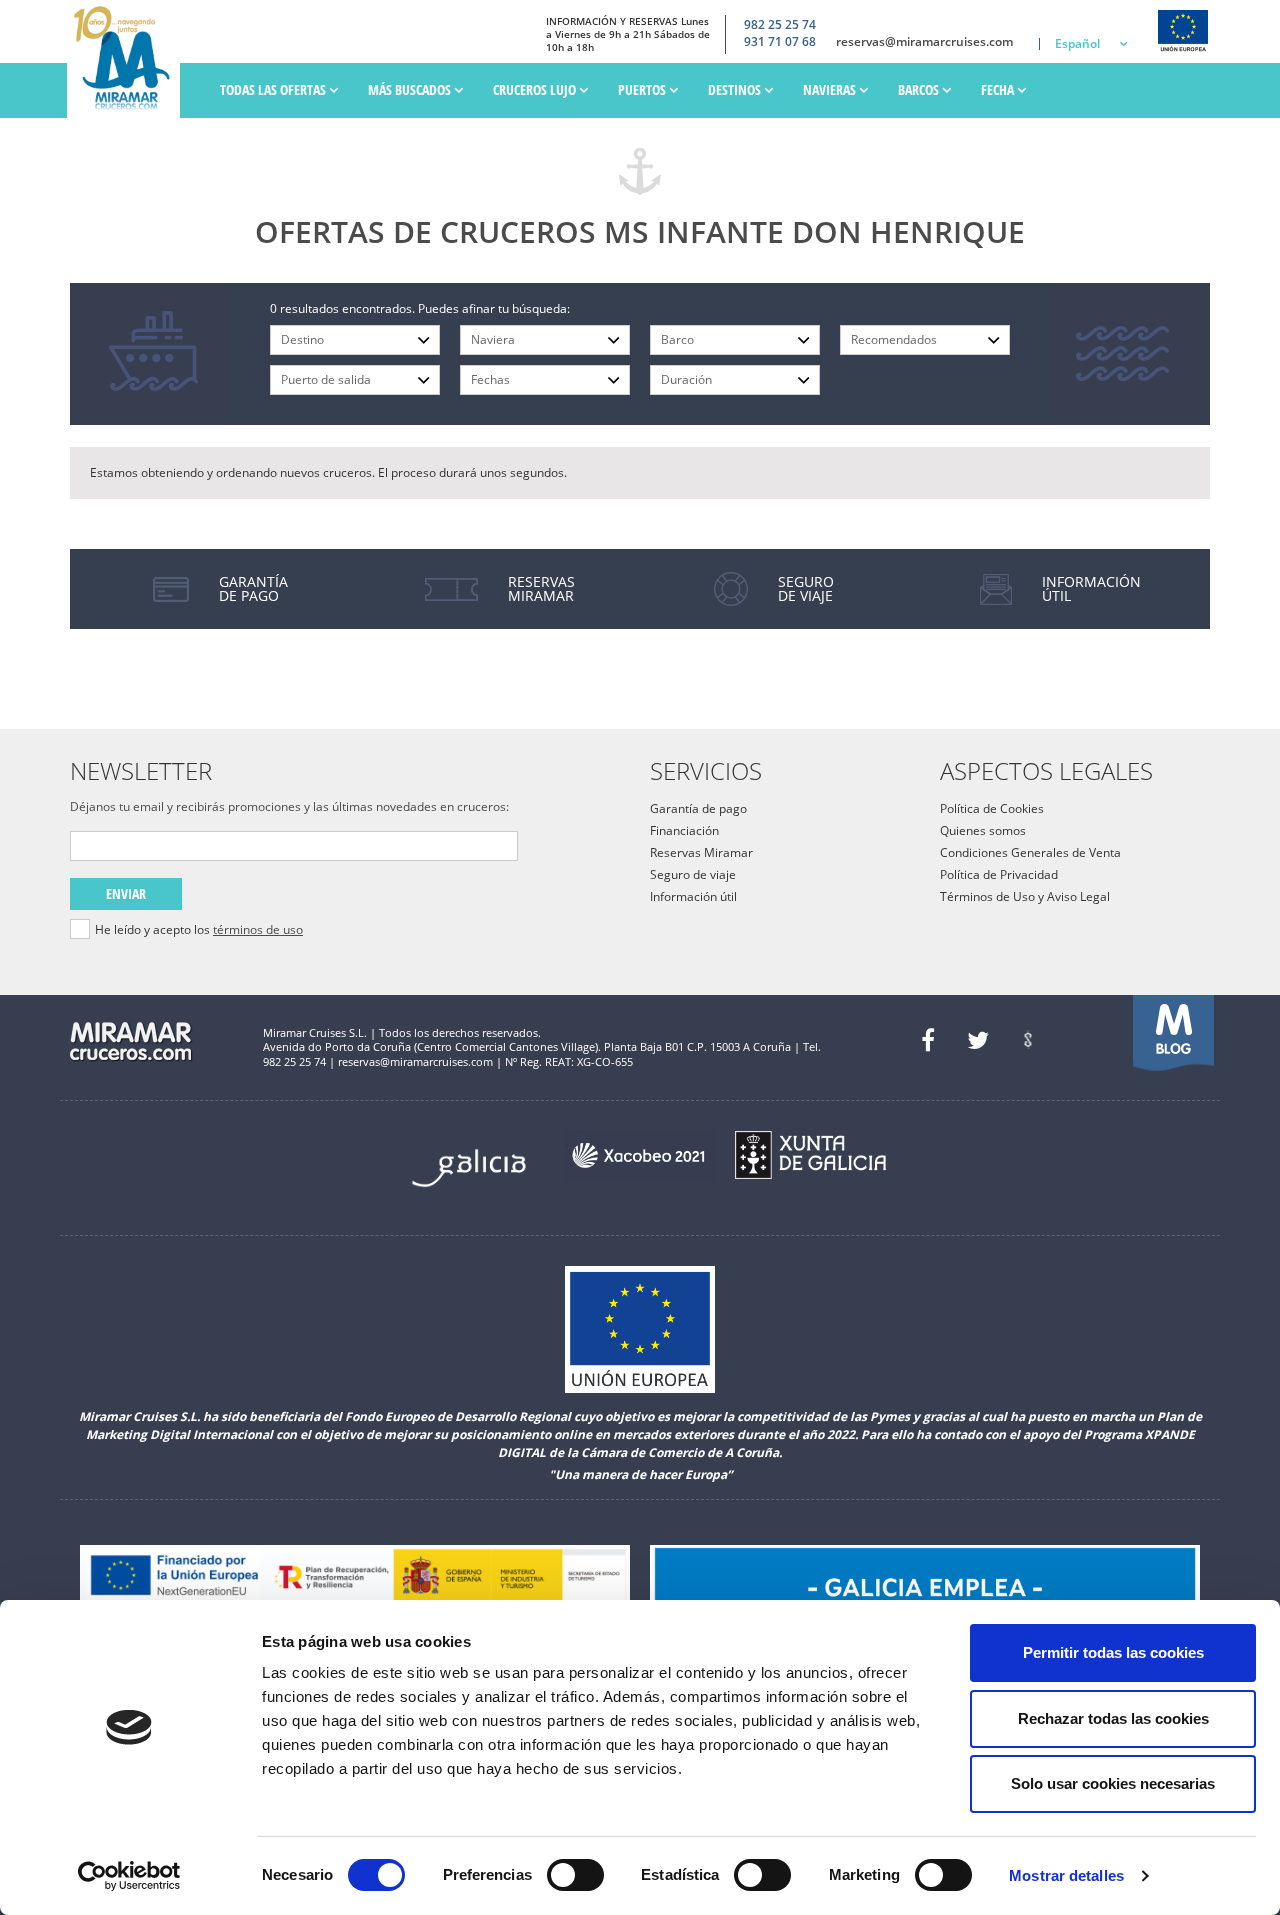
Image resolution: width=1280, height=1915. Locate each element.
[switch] (575, 1875)
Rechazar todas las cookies (1113, 1718)
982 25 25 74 (780, 25)
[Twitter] (978, 1040)
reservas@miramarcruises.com (924, 42)
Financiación (684, 830)
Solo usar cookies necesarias (1113, 1783)
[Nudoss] (1028, 1040)
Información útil (693, 896)
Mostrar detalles (1066, 1875)
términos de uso (258, 929)
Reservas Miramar (701, 852)
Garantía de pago (698, 808)
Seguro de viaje (693, 874)
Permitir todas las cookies (1113, 1652)
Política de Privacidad (999, 874)
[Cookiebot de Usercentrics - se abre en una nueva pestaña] (129, 1876)
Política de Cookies (992, 808)
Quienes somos (983, 830)
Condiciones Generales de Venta (1030, 852)
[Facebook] (928, 1040)
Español (1077, 43)
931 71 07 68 (780, 42)
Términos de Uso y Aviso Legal (1025, 896)
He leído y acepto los (199, 930)
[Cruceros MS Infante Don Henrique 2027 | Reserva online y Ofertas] (128, 59)
